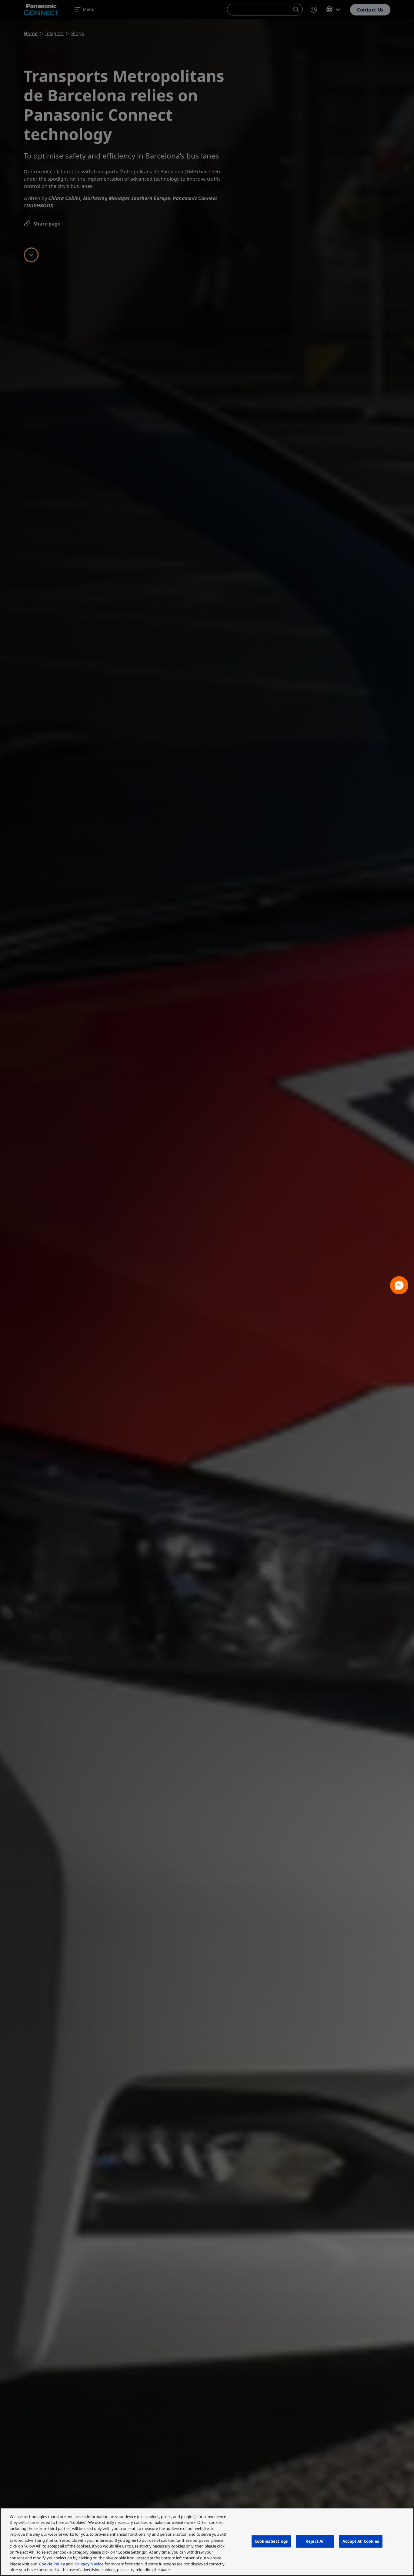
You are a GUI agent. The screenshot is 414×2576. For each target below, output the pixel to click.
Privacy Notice (89, 2564)
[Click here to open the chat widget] (399, 1285)
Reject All (315, 2541)
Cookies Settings (271, 2541)
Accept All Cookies (361, 2541)
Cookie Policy (52, 2564)
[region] (207, 2542)
